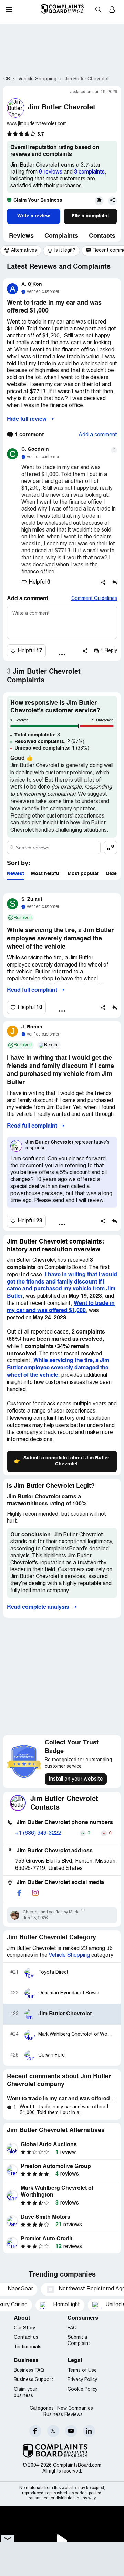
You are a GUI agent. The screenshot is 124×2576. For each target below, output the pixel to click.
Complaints (61, 236)
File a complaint (90, 216)
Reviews (21, 236)
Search (98, 9)
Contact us (26, 2337)
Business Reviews (63, 2415)
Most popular (83, 874)
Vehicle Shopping (69, 1955)
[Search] (54, 848)
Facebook (35, 2431)
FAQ (72, 2328)
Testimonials (28, 2347)
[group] (21, 251)
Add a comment (98, 435)
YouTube (71, 2431)
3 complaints (89, 172)
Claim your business (25, 2393)
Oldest (113, 874)
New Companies (75, 2409)
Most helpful (46, 874)
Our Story (24, 2328)
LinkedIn (89, 2431)
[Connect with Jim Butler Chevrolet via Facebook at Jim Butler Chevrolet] (19, 1893)
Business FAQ (29, 2371)
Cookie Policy (82, 2390)
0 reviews (51, 172)
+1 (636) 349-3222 (38, 1833)
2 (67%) (49, 742)
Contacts (102, 236)
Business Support (33, 2380)
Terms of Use (82, 2371)
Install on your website (76, 1779)
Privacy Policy (82, 2380)
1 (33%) (52, 748)
